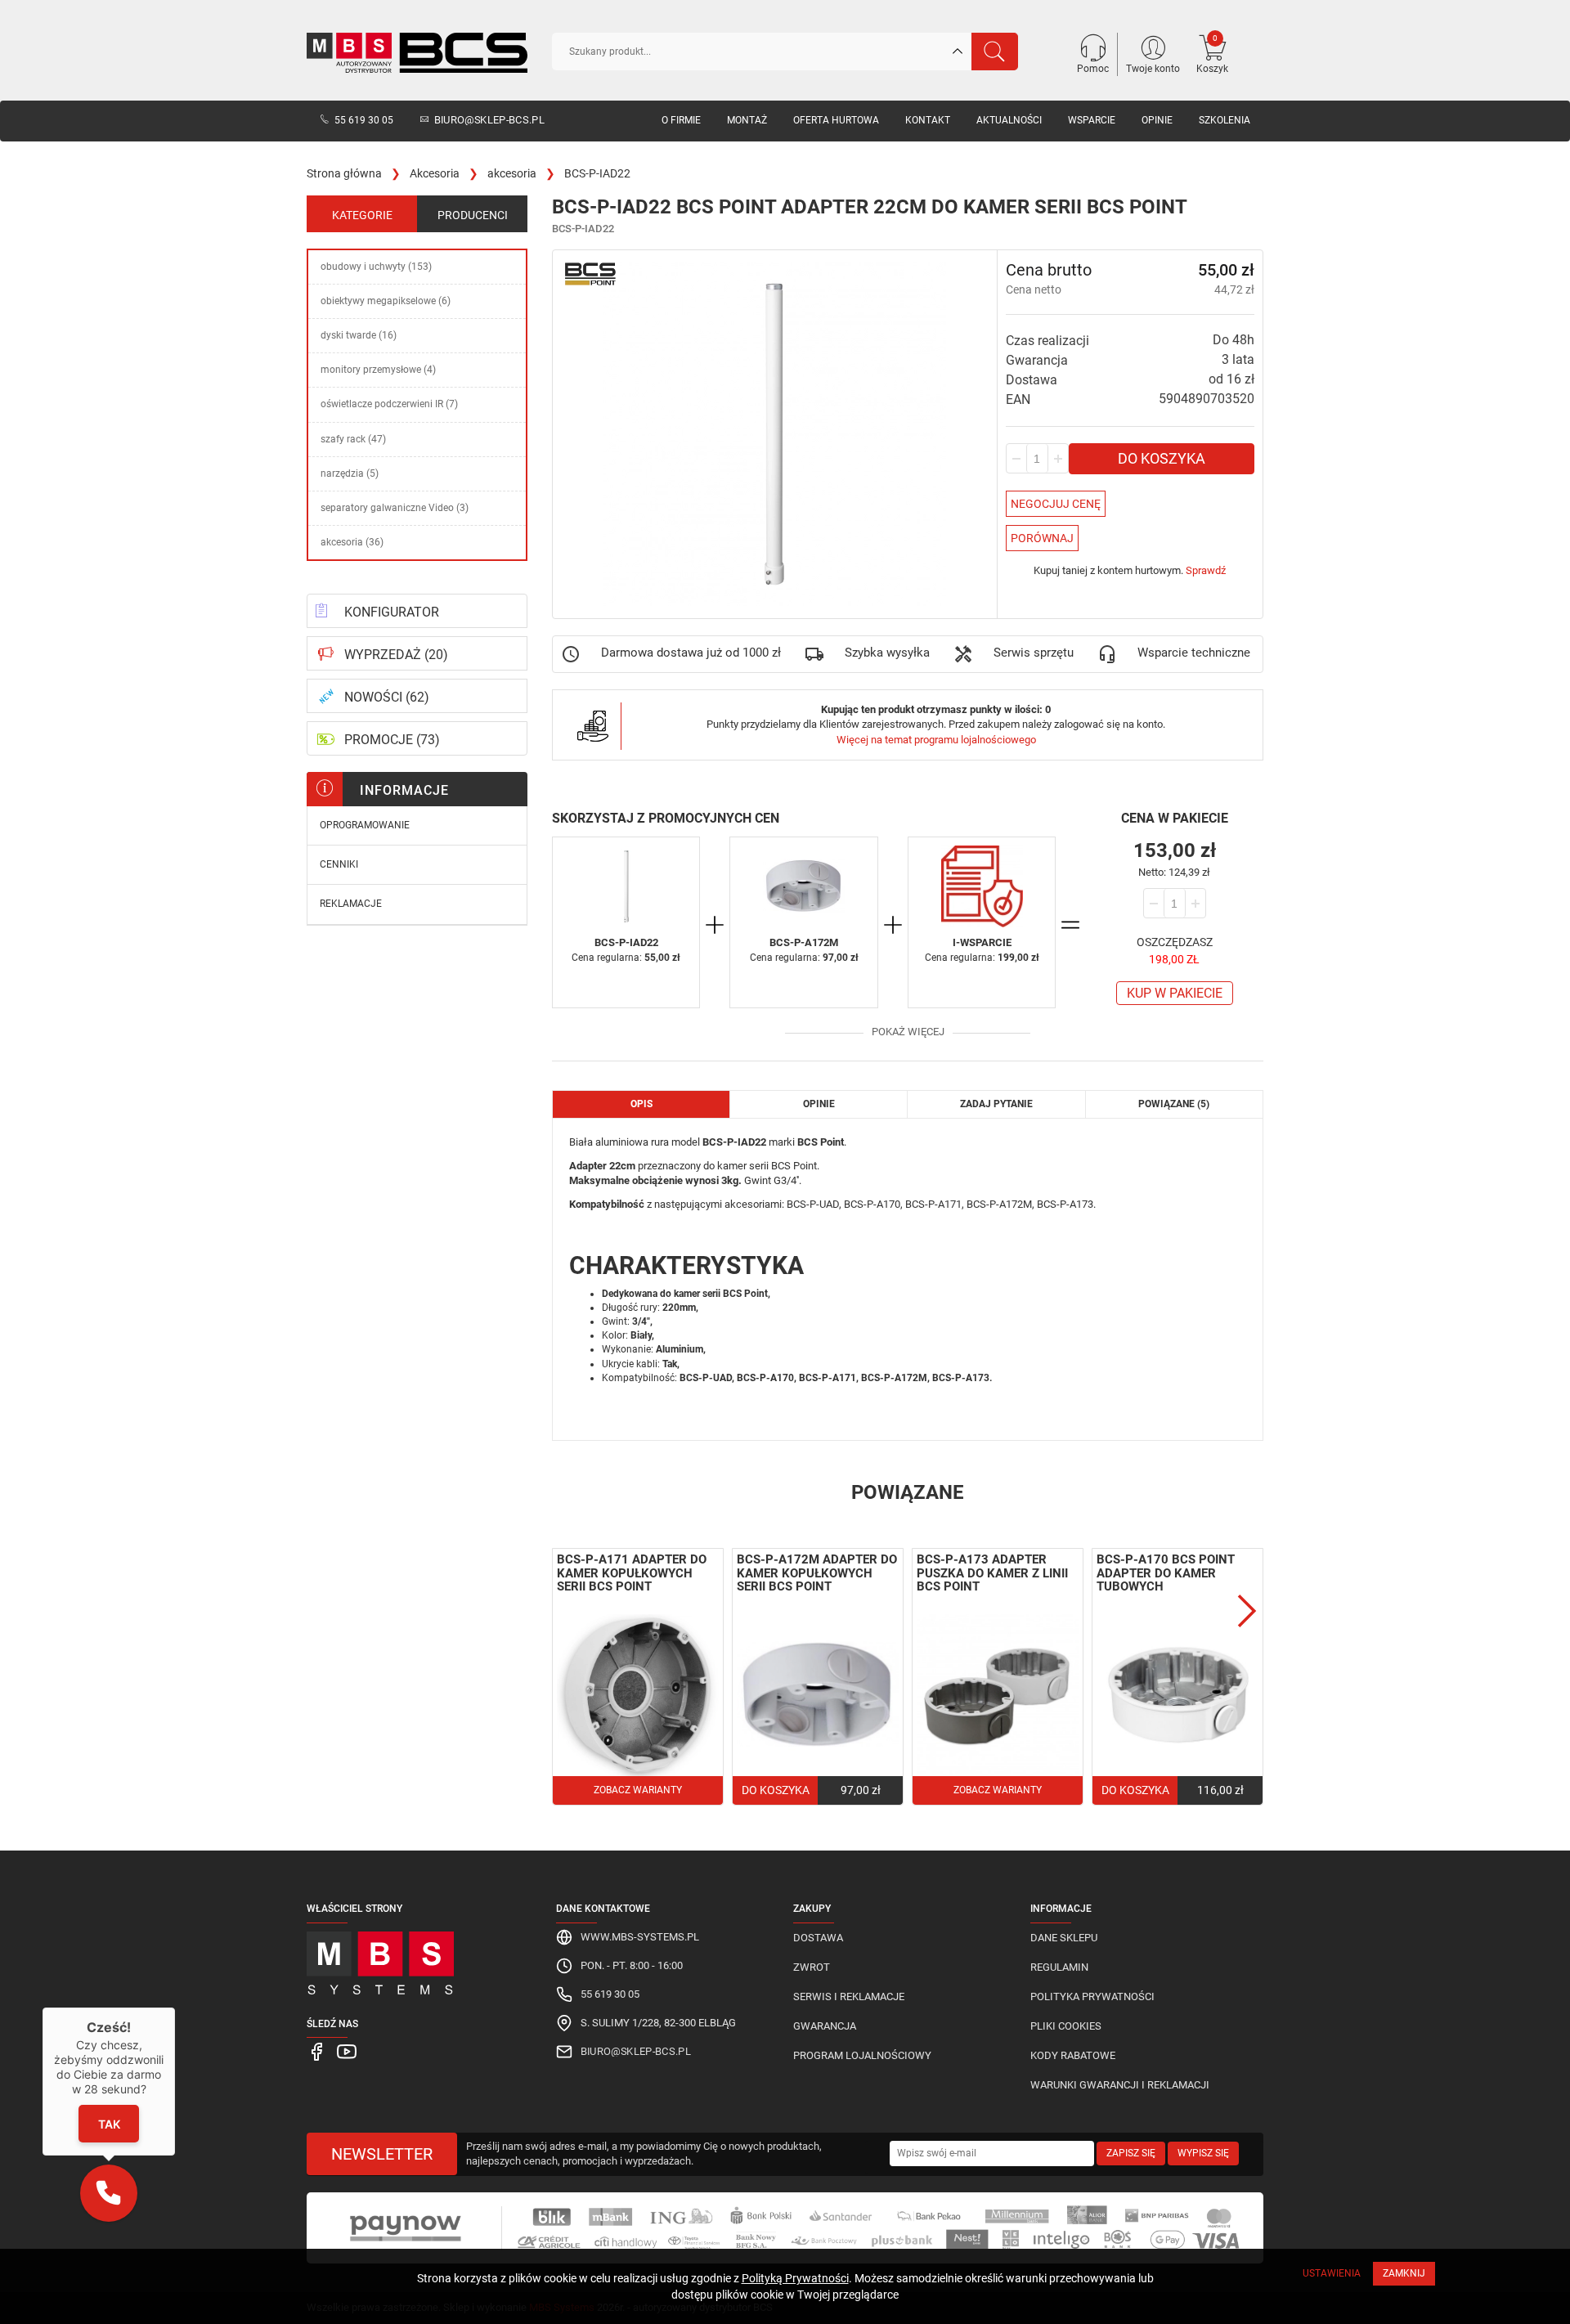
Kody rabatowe (1073, 2055)
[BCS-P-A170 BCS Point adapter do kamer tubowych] (1177, 1695)
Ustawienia (1332, 2273)
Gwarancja (825, 2026)
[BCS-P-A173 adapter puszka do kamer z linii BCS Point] (998, 1695)
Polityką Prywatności (795, 2278)
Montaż (747, 120)
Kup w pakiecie (1175, 993)
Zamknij (1404, 2273)
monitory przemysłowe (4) (378, 370)
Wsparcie (1092, 120)
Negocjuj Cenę (1056, 504)
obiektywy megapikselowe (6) (386, 301)
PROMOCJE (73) (392, 740)
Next (1247, 1611)
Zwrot (812, 1967)
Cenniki (339, 864)
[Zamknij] (175, 2008)
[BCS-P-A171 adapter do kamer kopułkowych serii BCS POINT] (638, 1695)
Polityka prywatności (1092, 1996)
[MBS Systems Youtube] (347, 2050)
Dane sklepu (1064, 1938)
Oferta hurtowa (836, 120)
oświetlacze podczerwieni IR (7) (389, 404)
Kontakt (928, 120)
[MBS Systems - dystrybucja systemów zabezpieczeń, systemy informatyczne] (417, 1959)
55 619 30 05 (364, 120)
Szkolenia (1225, 120)
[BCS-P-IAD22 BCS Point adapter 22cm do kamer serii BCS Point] (626, 886)
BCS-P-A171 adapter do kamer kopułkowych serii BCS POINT (632, 1573)
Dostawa (818, 1938)
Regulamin (1059, 1967)
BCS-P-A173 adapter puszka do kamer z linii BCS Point (992, 1573)
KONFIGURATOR (392, 612)
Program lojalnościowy (862, 2055)
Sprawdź (1206, 570)
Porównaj (1042, 538)
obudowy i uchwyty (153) (376, 267)
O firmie (681, 120)
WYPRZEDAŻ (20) (396, 655)
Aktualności (1009, 120)
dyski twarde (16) (359, 335)
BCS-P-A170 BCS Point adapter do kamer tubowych (1166, 1573)
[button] (109, 2193)
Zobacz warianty (638, 1790)
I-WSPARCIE (982, 942)
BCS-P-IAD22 (626, 942)
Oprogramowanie (365, 825)
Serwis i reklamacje (849, 1996)
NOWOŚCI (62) (387, 697)
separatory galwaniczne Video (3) (395, 508)
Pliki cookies (1066, 2026)
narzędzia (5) (350, 473)
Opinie (1157, 120)
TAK (108, 2124)
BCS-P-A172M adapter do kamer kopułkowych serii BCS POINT (817, 1573)
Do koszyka (1162, 458)
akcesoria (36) (352, 542)
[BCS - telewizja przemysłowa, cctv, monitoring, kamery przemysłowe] (417, 53)
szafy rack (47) (353, 439)
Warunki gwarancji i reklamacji (1120, 2085)
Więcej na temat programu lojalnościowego (936, 740)
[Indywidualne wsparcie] (982, 886)
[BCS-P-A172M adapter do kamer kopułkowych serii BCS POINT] (803, 886)
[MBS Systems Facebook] (318, 2050)
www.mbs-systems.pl (640, 1937)
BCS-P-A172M (804, 942)
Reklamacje (351, 904)
